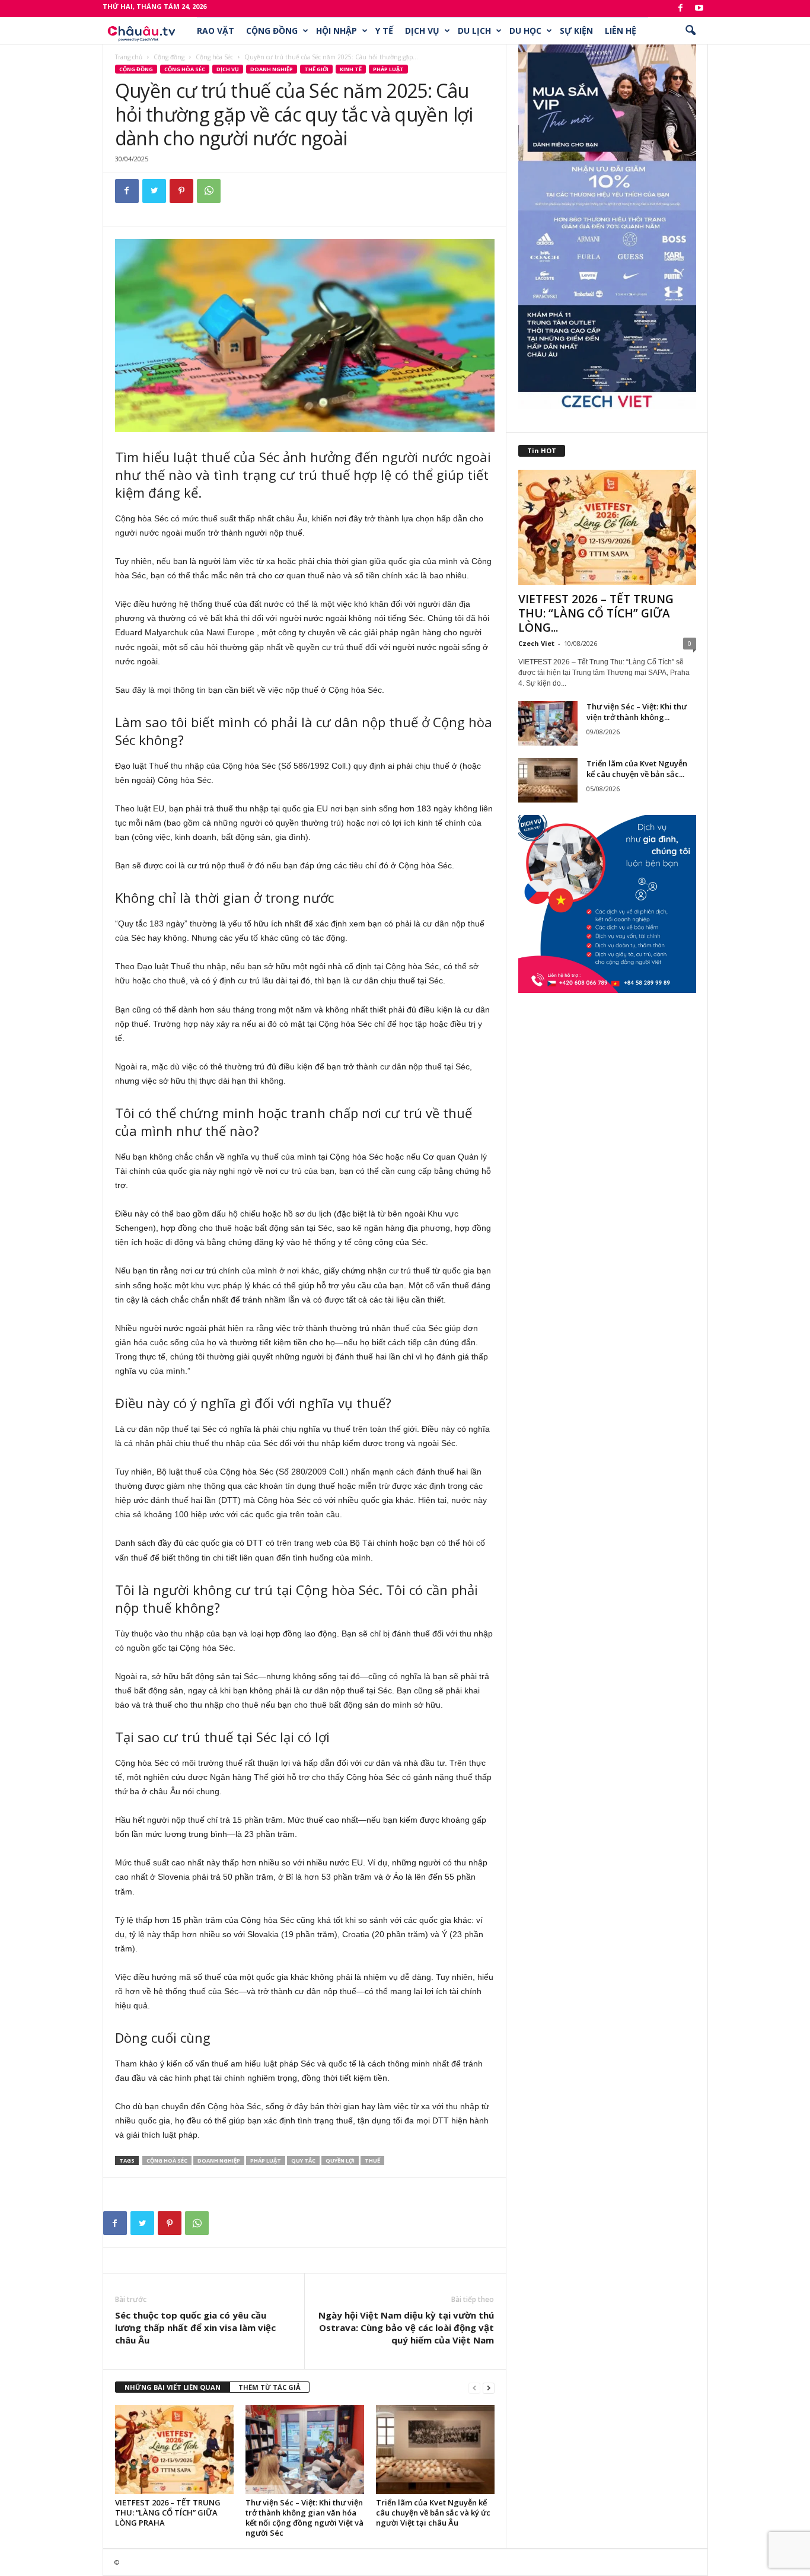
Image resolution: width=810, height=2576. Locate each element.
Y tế (384, 31)
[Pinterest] (181, 191)
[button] (690, 31)
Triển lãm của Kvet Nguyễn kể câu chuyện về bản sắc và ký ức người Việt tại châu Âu (433, 2513)
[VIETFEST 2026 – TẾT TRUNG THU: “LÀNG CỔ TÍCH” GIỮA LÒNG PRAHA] (174, 2450)
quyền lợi (340, 2161)
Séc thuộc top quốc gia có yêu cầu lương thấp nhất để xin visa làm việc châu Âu (195, 2327)
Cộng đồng (272, 31)
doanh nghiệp (219, 2161)
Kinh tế (351, 69)
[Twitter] (154, 191)
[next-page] (489, 2388)
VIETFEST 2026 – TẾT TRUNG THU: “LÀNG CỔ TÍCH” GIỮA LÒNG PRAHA (168, 2513)
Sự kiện (576, 31)
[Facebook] (681, 9)
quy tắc (303, 2161)
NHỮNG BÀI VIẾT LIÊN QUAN (173, 2387)
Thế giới (316, 69)
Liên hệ (621, 31)
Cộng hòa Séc (214, 57)
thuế (372, 2161)
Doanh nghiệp (272, 69)
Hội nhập (337, 31)
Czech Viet (536, 643)
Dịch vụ (422, 31)
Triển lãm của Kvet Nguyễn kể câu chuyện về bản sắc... (637, 769)
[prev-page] (474, 2388)
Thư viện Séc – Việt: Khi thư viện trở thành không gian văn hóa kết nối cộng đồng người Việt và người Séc (304, 2518)
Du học (525, 31)
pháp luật (266, 2161)
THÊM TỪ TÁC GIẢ (270, 2387)
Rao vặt (216, 31)
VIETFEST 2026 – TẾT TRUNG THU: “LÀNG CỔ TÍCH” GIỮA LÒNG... (596, 613)
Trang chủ (129, 57)
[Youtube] (699, 9)
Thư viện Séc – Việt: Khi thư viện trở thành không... (637, 712)
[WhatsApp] (209, 191)
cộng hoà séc (167, 2161)
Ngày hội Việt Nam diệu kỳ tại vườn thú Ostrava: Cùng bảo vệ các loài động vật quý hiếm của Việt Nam (406, 2327)
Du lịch (474, 31)
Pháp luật (388, 69)
